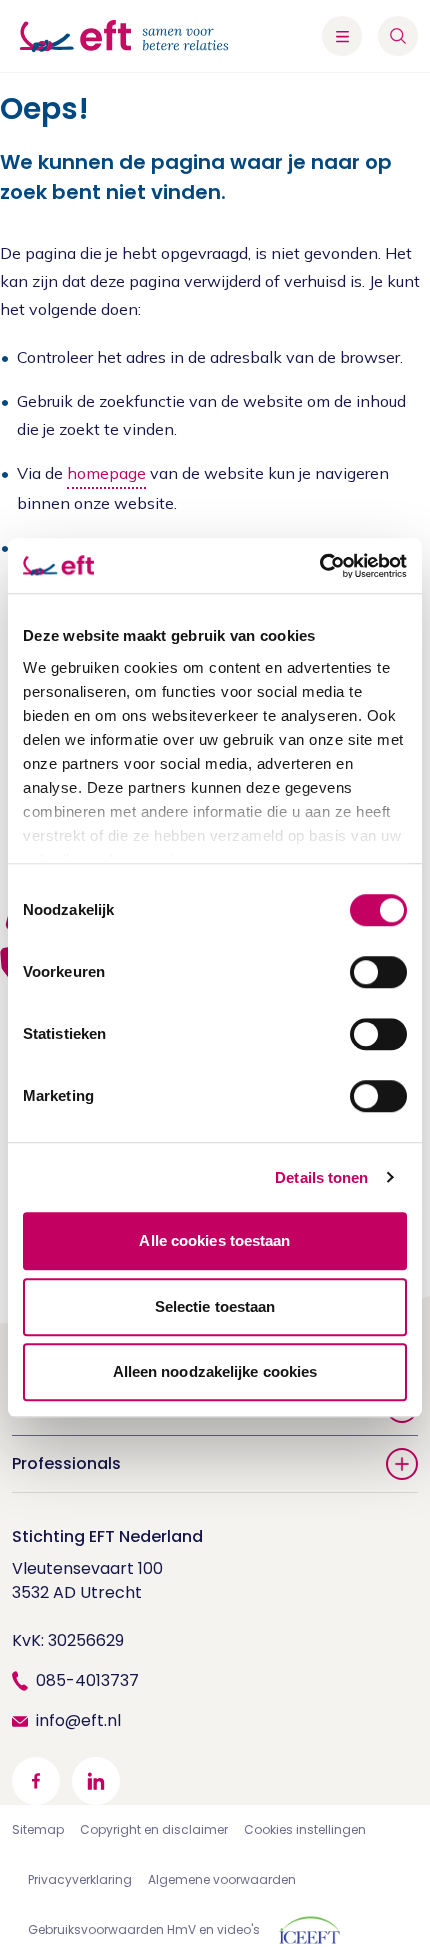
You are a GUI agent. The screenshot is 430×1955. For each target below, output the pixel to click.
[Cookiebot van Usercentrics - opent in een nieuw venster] (319, 566)
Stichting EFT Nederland (107, 1536)
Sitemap (38, 1829)
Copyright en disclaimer (154, 1829)
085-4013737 (87, 1680)
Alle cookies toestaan (214, 1240)
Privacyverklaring (80, 1879)
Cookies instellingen (305, 1829)
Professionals (66, 1463)
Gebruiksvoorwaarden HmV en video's (144, 1929)
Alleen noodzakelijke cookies (215, 1371)
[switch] (378, 972)
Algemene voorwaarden (222, 1879)
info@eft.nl (78, 1720)
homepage (106, 473)
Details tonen (321, 1177)
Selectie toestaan (215, 1306)
